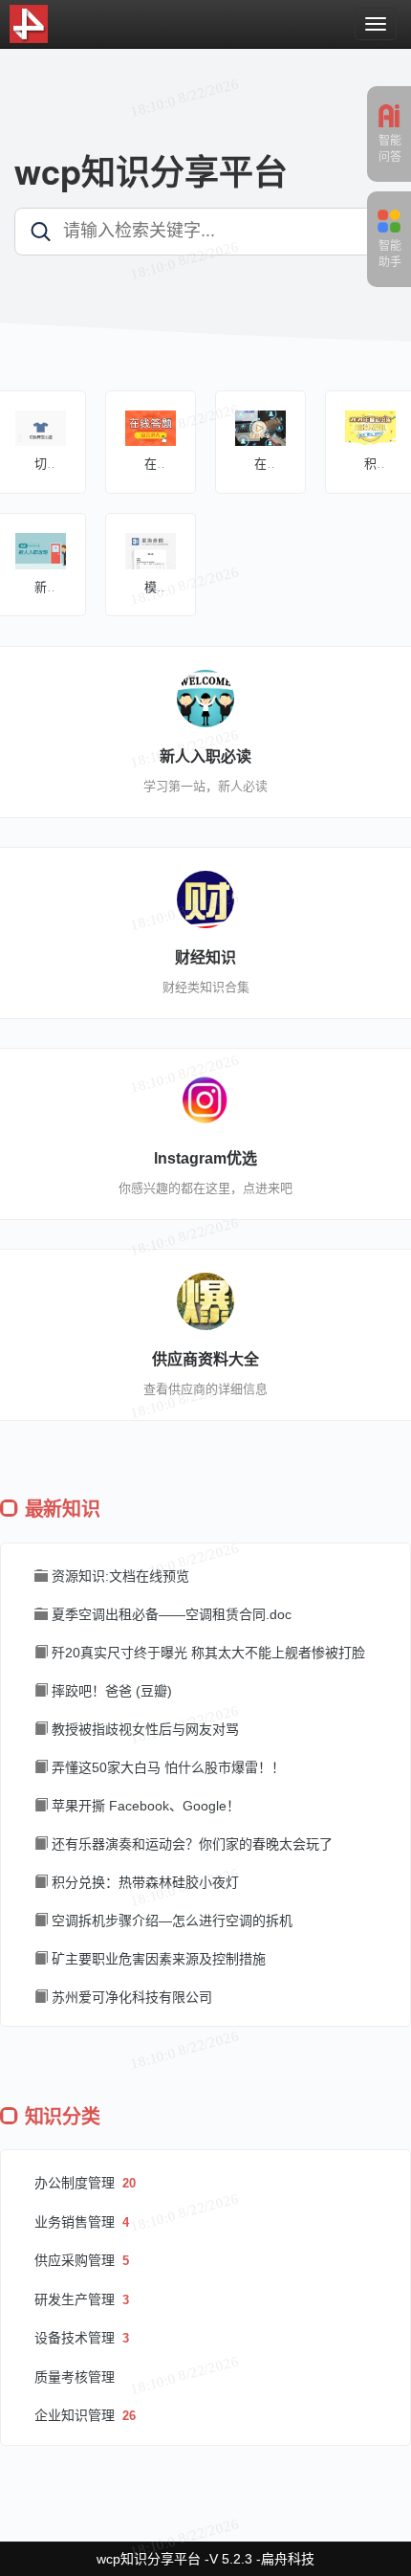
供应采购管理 (76, 2260)
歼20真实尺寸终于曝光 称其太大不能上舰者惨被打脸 (206, 1653)
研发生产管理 (76, 2299)
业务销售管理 (76, 2222)
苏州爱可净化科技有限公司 (130, 1997)
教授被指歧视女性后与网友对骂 (143, 1729)
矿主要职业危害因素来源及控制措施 (157, 1959)
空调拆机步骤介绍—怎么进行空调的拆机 (170, 1921)
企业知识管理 (76, 2415)
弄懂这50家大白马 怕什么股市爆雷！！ (166, 1767)
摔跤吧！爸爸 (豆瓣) (110, 1691)
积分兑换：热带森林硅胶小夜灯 (143, 1882)
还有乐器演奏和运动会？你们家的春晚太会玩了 (190, 1844)
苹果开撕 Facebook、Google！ (144, 1806)
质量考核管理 (75, 2377)
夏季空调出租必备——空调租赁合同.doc (170, 1614)
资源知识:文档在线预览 (119, 1576)
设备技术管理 (76, 2338)
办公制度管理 (76, 2183)
